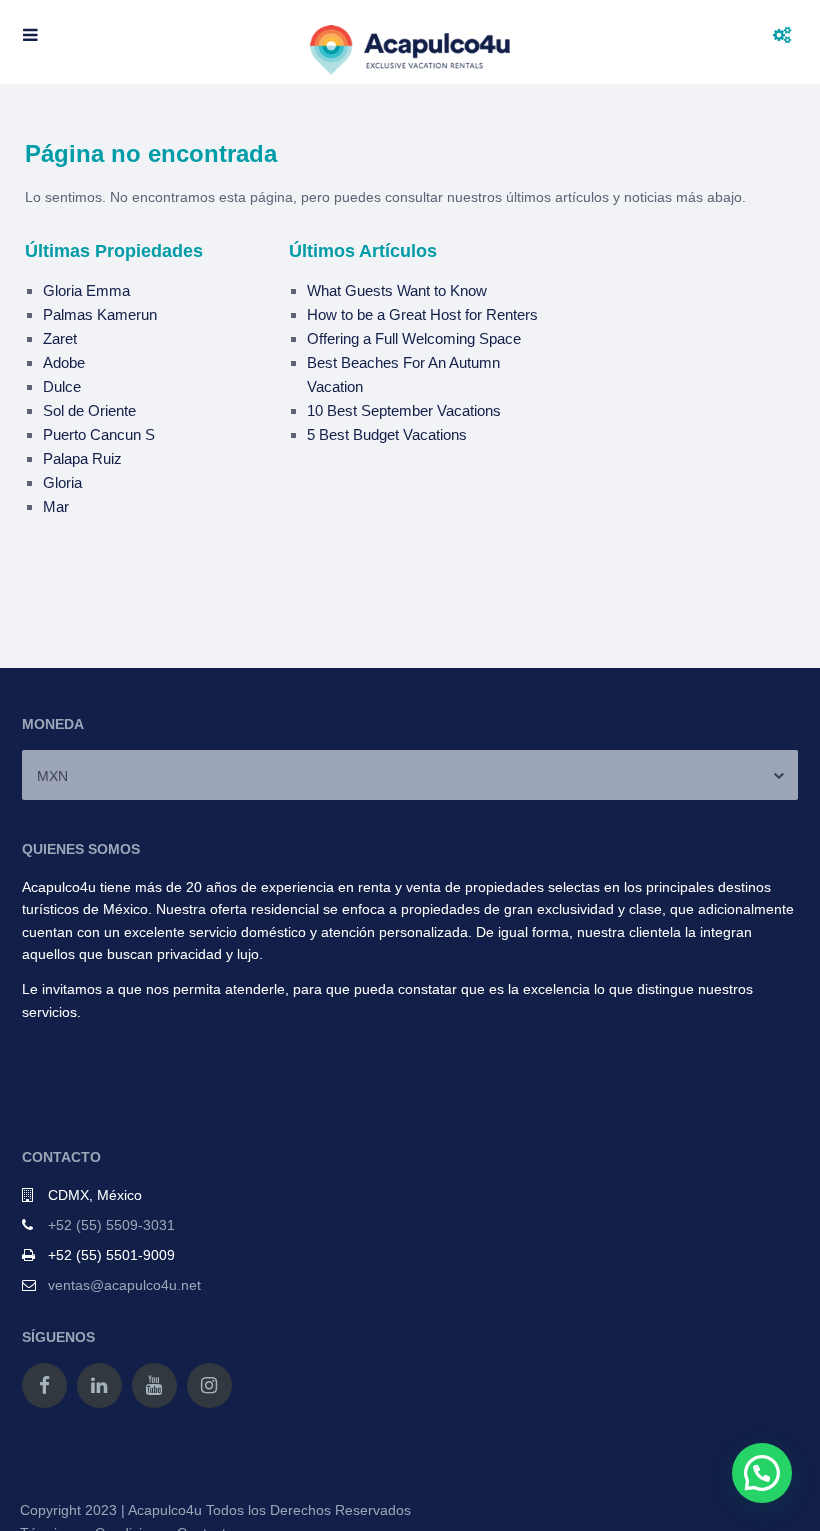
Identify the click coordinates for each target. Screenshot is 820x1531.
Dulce (62, 386)
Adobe (64, 362)
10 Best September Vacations (404, 410)
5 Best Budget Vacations (387, 434)
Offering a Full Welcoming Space (414, 338)
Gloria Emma (86, 290)
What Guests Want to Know (397, 290)
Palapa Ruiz (82, 458)
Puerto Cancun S (99, 434)
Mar (56, 506)
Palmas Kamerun (100, 314)
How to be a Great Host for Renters (422, 314)
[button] (762, 1473)
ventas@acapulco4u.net (124, 1285)
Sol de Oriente (89, 410)
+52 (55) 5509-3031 (111, 1225)
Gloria (62, 482)
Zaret (60, 338)
